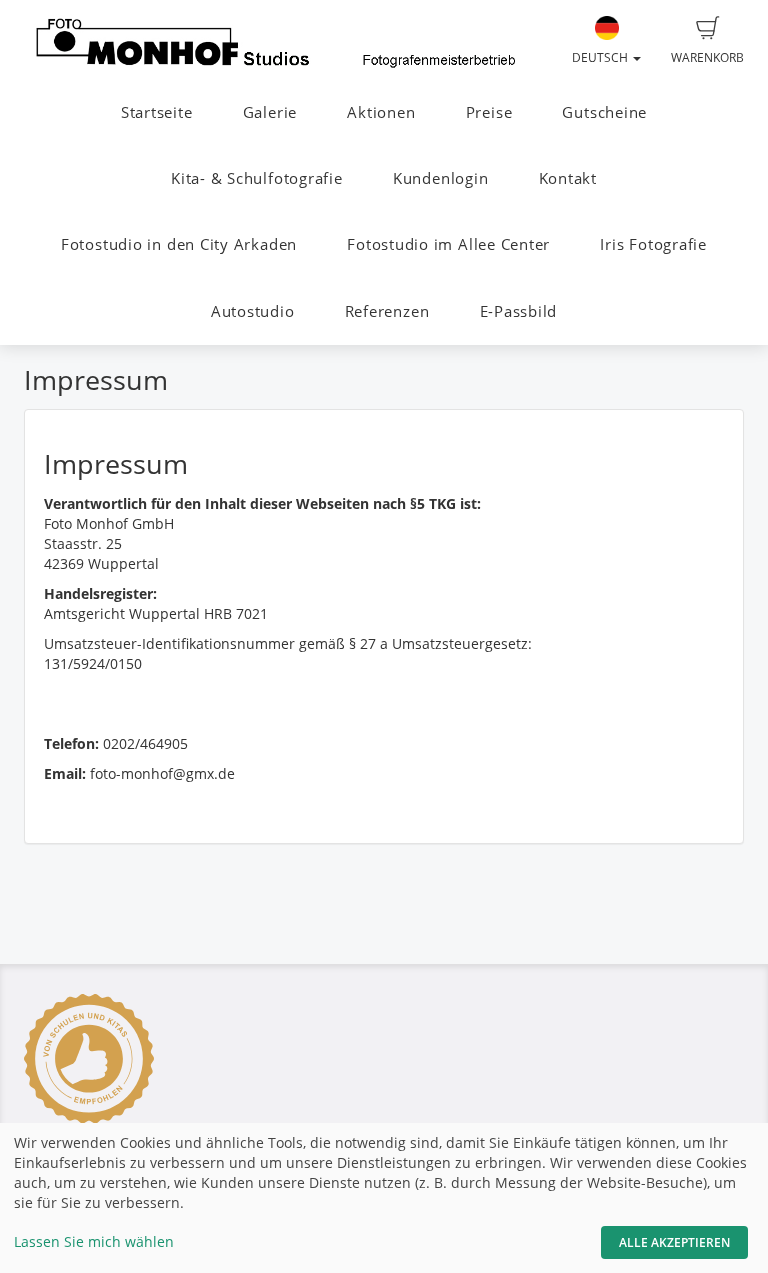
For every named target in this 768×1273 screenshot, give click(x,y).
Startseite (157, 112)
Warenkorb (707, 57)
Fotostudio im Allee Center (448, 244)
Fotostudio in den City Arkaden (179, 244)
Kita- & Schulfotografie (257, 178)
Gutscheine (604, 112)
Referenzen (387, 311)
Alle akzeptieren (674, 1242)
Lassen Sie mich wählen (94, 1241)
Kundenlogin (440, 178)
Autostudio (253, 311)
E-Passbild (519, 311)
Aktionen (381, 112)
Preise (489, 112)
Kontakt (568, 178)
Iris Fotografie (653, 244)
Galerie (270, 112)
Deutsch (601, 57)
